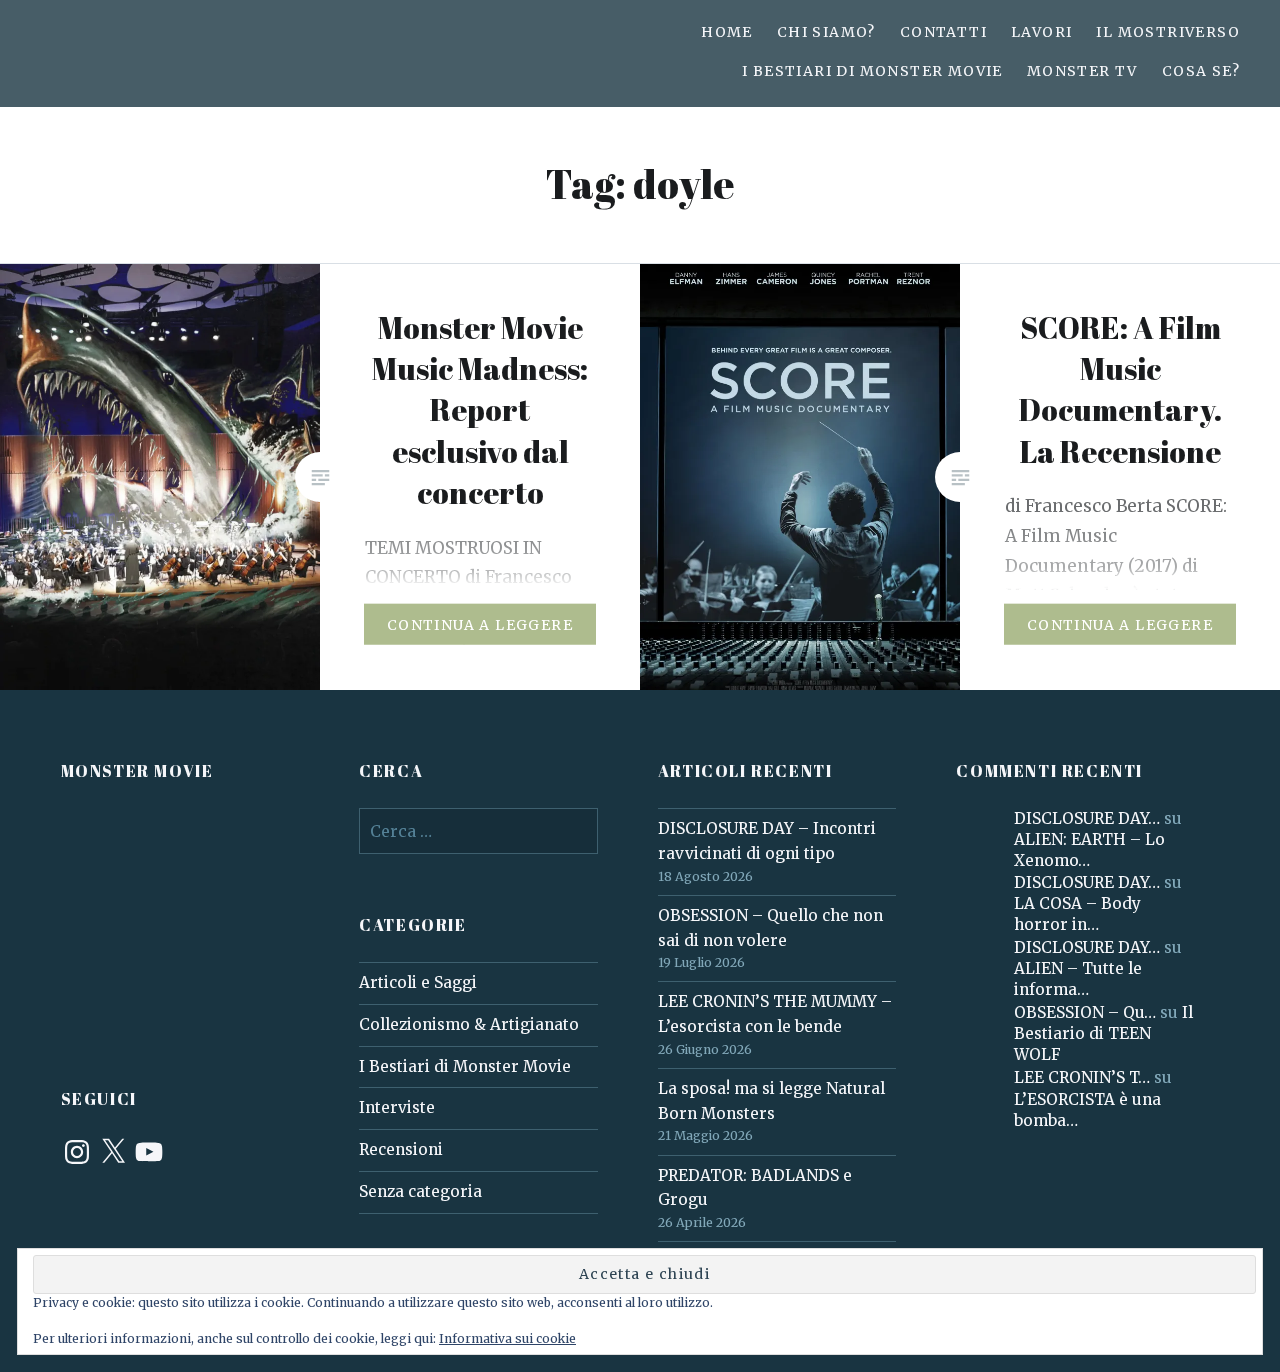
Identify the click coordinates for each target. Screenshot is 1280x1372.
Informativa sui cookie (507, 1338)
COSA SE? (1201, 71)
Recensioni (401, 1149)
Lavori (1041, 32)
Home (727, 32)
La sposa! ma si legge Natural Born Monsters (771, 1101)
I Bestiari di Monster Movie (872, 71)
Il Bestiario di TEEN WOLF (1103, 1033)
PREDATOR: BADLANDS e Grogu (755, 1188)
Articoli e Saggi (418, 982)
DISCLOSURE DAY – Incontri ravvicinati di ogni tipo (767, 841)
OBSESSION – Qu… (1085, 1012)
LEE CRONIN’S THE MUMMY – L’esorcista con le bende (775, 1014)
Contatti (943, 32)
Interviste (397, 1107)
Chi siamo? (826, 32)
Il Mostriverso (1168, 32)
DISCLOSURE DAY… (1087, 818)
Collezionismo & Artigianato (469, 1024)
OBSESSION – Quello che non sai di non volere (770, 928)
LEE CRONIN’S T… (1082, 1077)
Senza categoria (420, 1191)
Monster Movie (137, 771)
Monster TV (1082, 71)
